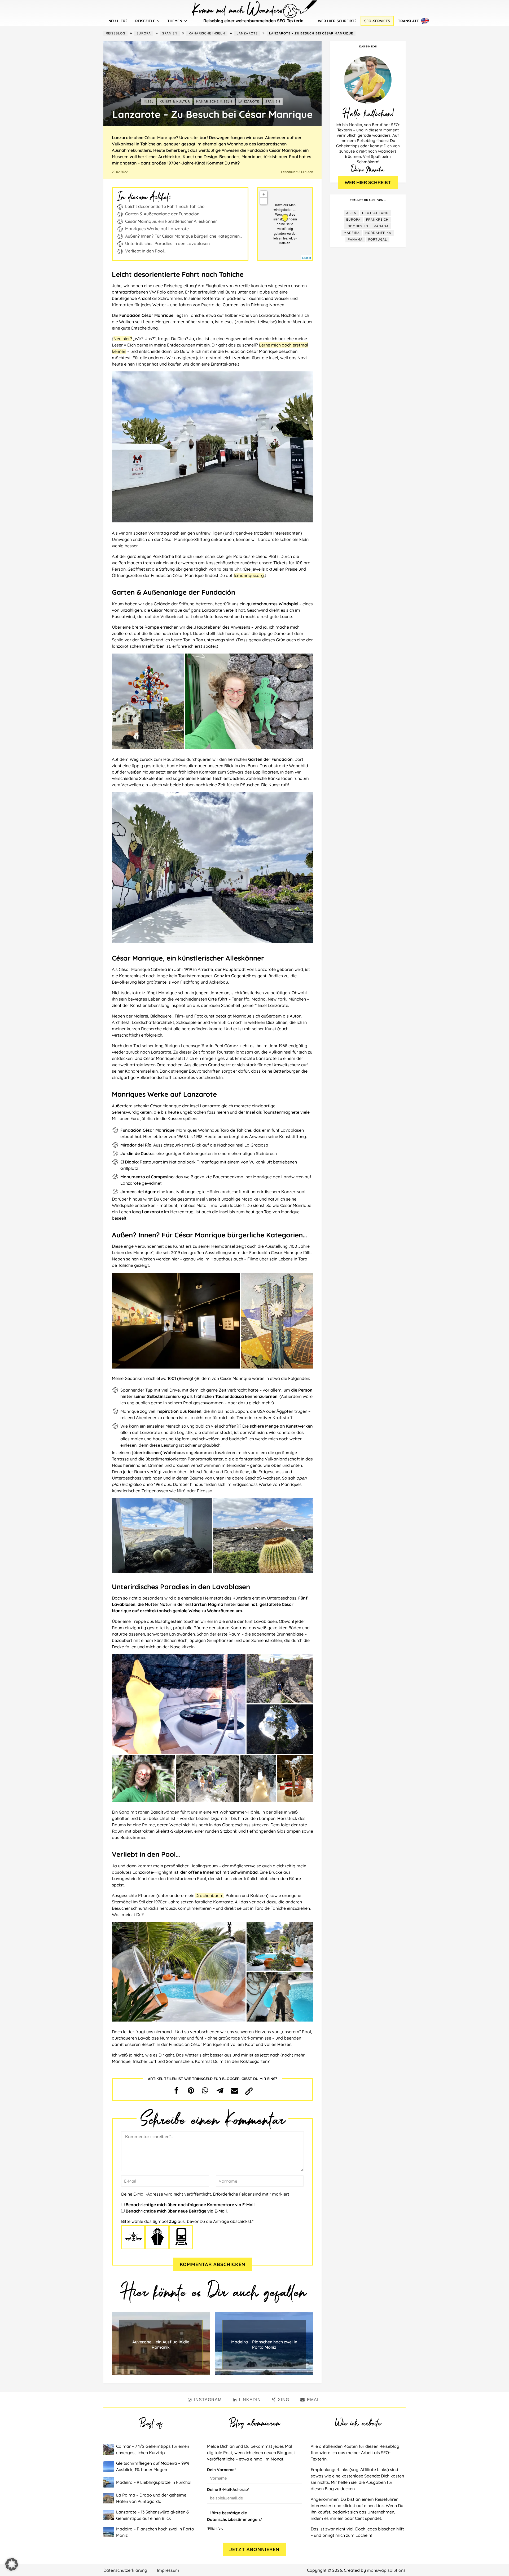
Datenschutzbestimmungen (233, 2519)
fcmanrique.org (249, 575)
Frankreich (377, 219)
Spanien (170, 33)
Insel (149, 101)
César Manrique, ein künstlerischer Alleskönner (171, 221)
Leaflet (307, 257)
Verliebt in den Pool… (146, 251)
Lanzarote (247, 33)
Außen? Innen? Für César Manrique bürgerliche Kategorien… (184, 236)
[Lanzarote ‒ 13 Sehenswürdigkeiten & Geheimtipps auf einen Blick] (110, 2515)
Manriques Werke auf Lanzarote (157, 229)
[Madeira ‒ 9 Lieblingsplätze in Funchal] (110, 2482)
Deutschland (375, 213)
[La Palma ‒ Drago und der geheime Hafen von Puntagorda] (110, 2498)
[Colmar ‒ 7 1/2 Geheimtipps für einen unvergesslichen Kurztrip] (110, 2449)
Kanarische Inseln (207, 33)
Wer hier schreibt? (337, 21)
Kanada (381, 226)
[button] (176, 2090)
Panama (355, 239)
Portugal (378, 239)
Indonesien (357, 226)
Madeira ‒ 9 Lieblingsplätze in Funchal (154, 2482)
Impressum (168, 2570)
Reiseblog (115, 33)
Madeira (352, 233)
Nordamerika (378, 233)
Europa (144, 33)
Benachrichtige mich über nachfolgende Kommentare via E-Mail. (191, 2205)
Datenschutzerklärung (125, 2570)
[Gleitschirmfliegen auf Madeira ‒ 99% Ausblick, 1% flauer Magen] (110, 2466)
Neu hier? (118, 21)
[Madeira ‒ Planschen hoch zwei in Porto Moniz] (110, 2532)
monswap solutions (386, 2570)
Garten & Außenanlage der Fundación (162, 214)
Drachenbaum (209, 1895)
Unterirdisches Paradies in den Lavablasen (167, 243)
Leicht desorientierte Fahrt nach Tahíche (165, 206)
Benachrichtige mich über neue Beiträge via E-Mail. (177, 2211)
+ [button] (264, 194)
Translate (408, 21)
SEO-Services (377, 21)
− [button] (264, 201)
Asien (351, 213)
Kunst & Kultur (175, 101)
